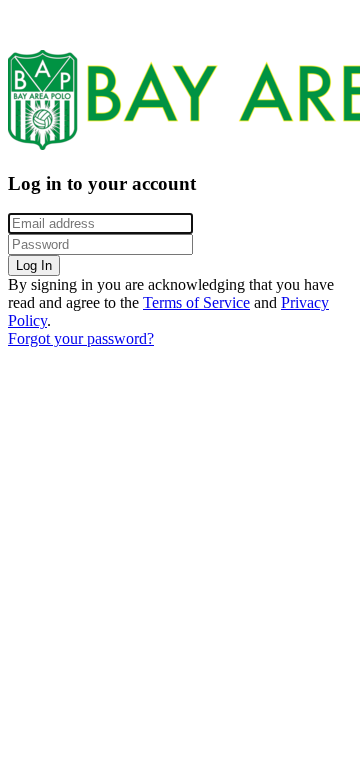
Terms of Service (196, 302)
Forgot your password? (81, 338)
